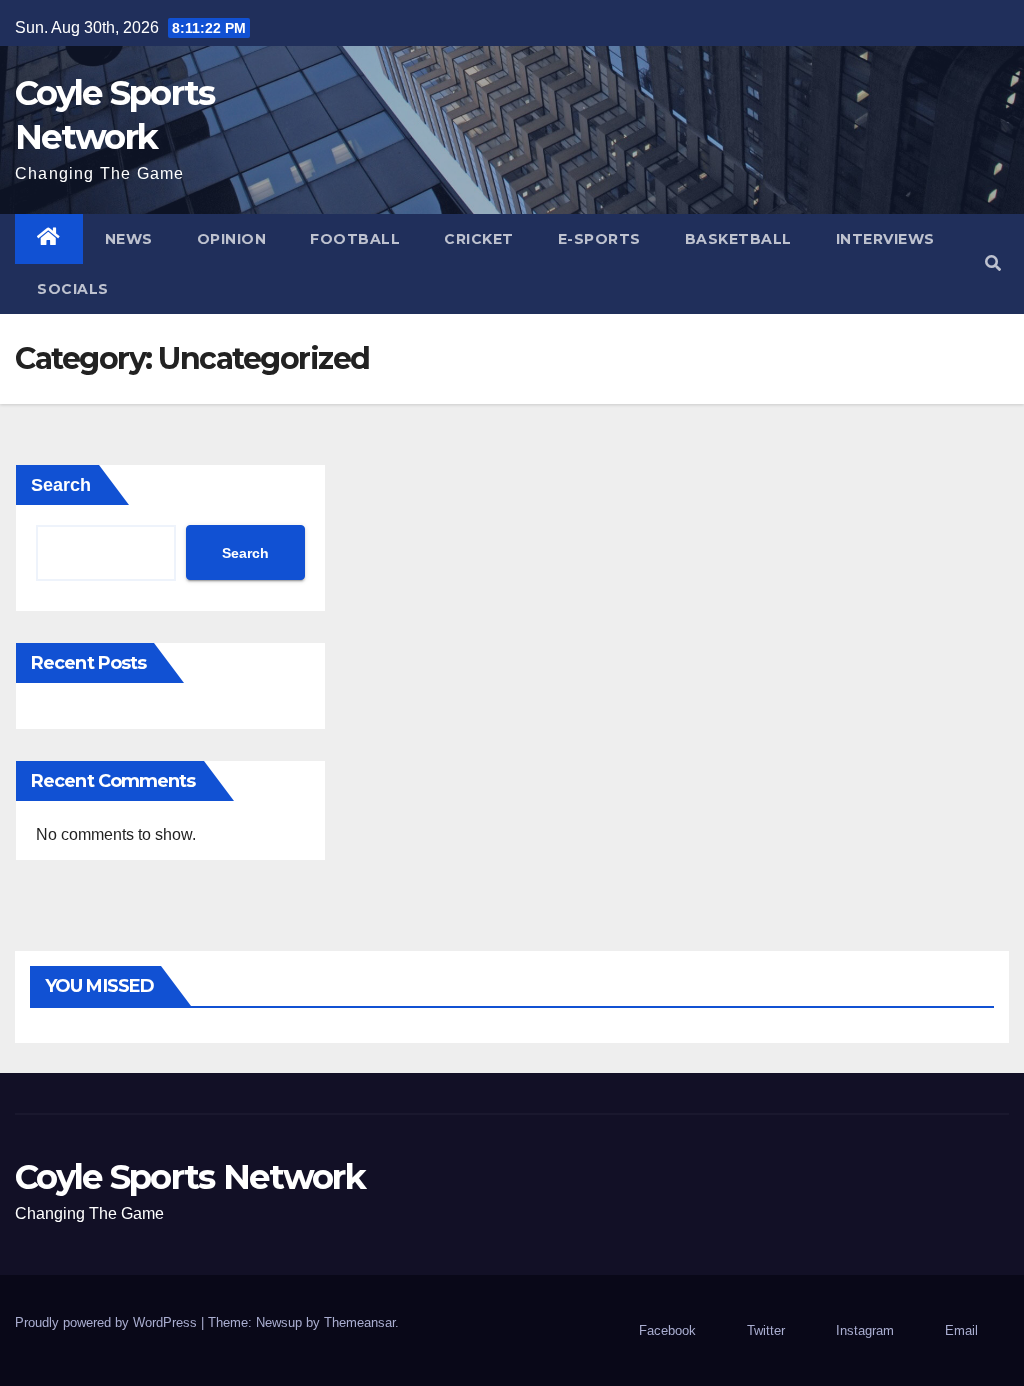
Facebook (667, 1330)
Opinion (232, 239)
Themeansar (359, 1322)
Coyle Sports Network (190, 1177)
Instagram (865, 1330)
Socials (73, 289)
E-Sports (599, 239)
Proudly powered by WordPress (108, 1322)
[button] (993, 263)
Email (961, 1330)
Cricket (479, 239)
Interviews (885, 239)
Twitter (766, 1330)
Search (61, 485)
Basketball (738, 239)
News (129, 239)
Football (355, 239)
